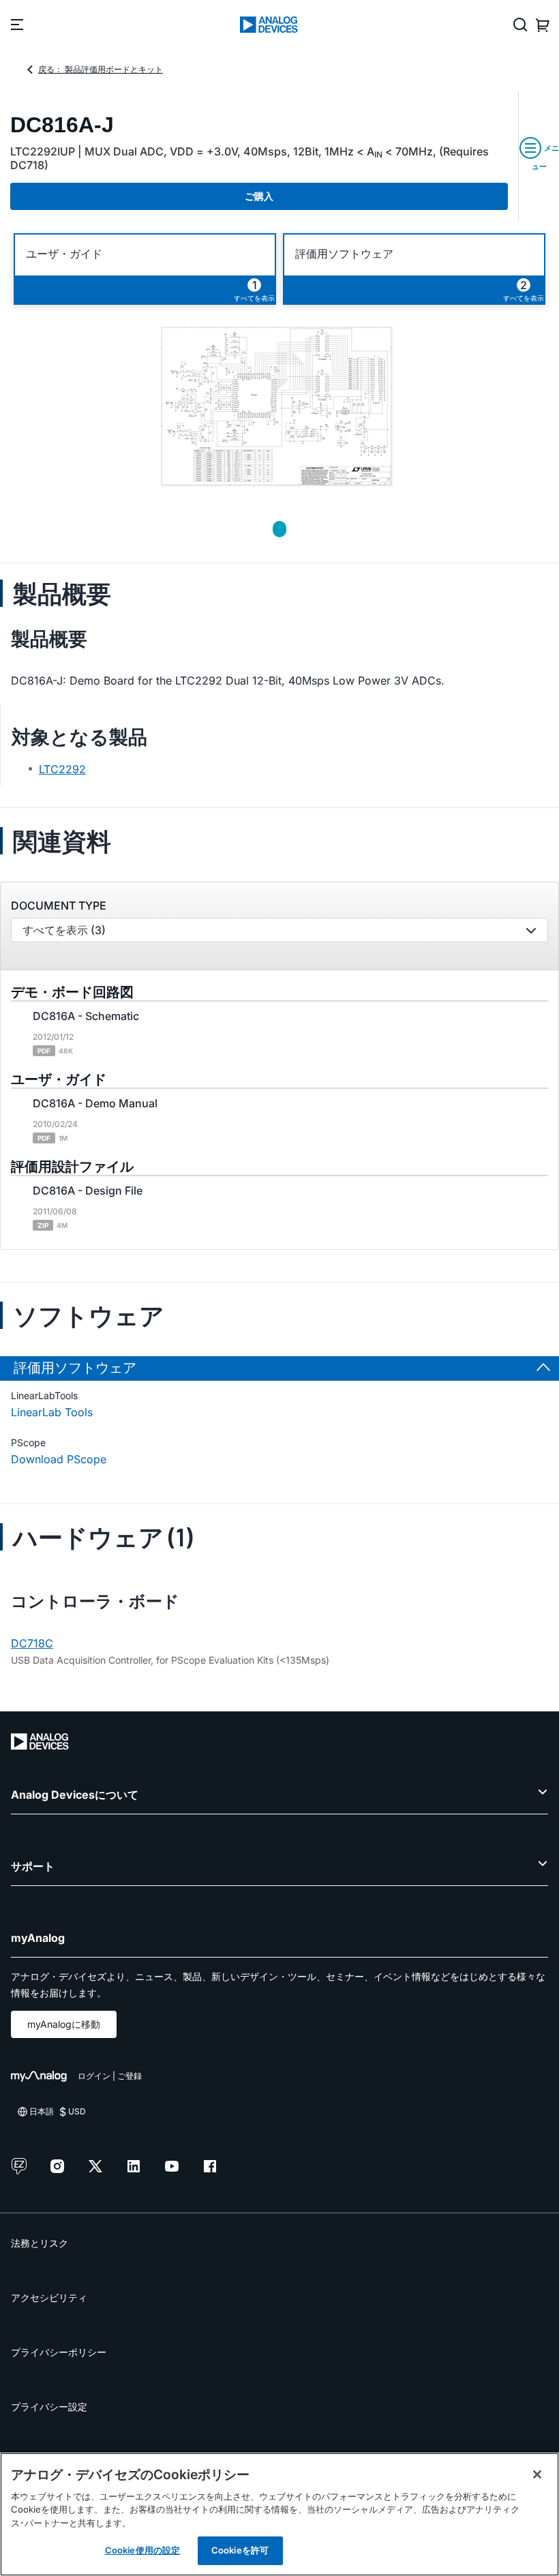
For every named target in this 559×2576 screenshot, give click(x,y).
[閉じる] (537, 2474)
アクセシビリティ (49, 2297)
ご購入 (259, 196)
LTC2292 (62, 769)
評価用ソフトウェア (344, 254)
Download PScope (59, 1459)
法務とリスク (40, 2243)
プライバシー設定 (49, 2407)
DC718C (32, 1643)
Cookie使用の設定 (142, 2550)
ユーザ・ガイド (64, 254)
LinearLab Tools (52, 1412)
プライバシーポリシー (59, 2352)
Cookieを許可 (240, 2550)
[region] (279, 2514)
